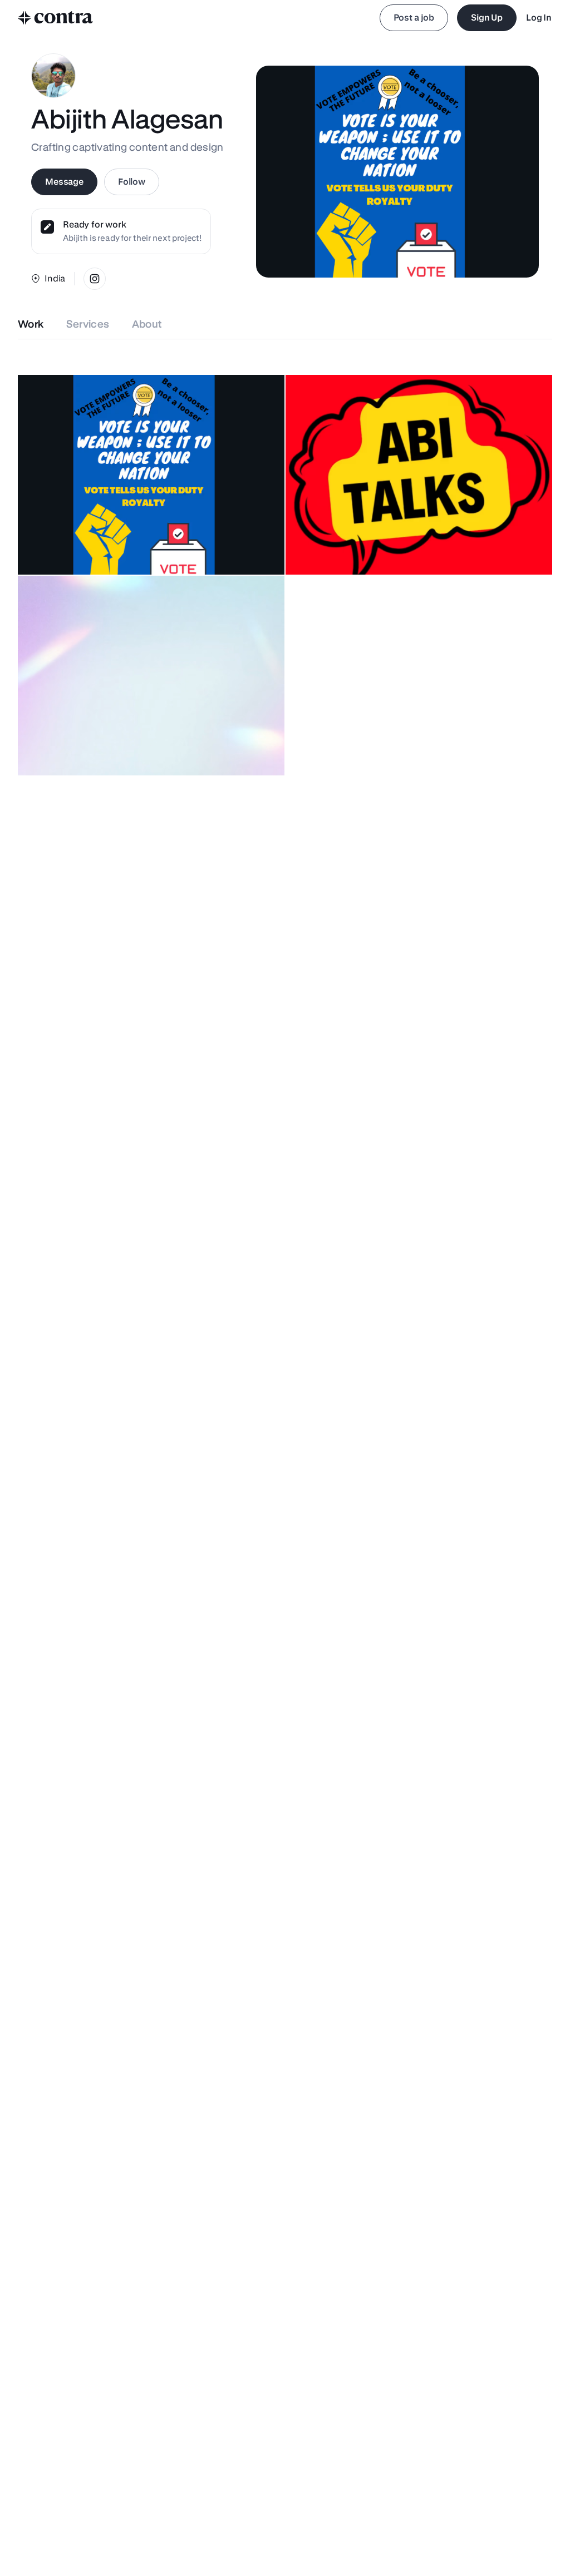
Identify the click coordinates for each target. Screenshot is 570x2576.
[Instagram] (95, 279)
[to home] (56, 18)
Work (31, 324)
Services (88, 324)
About (147, 324)
